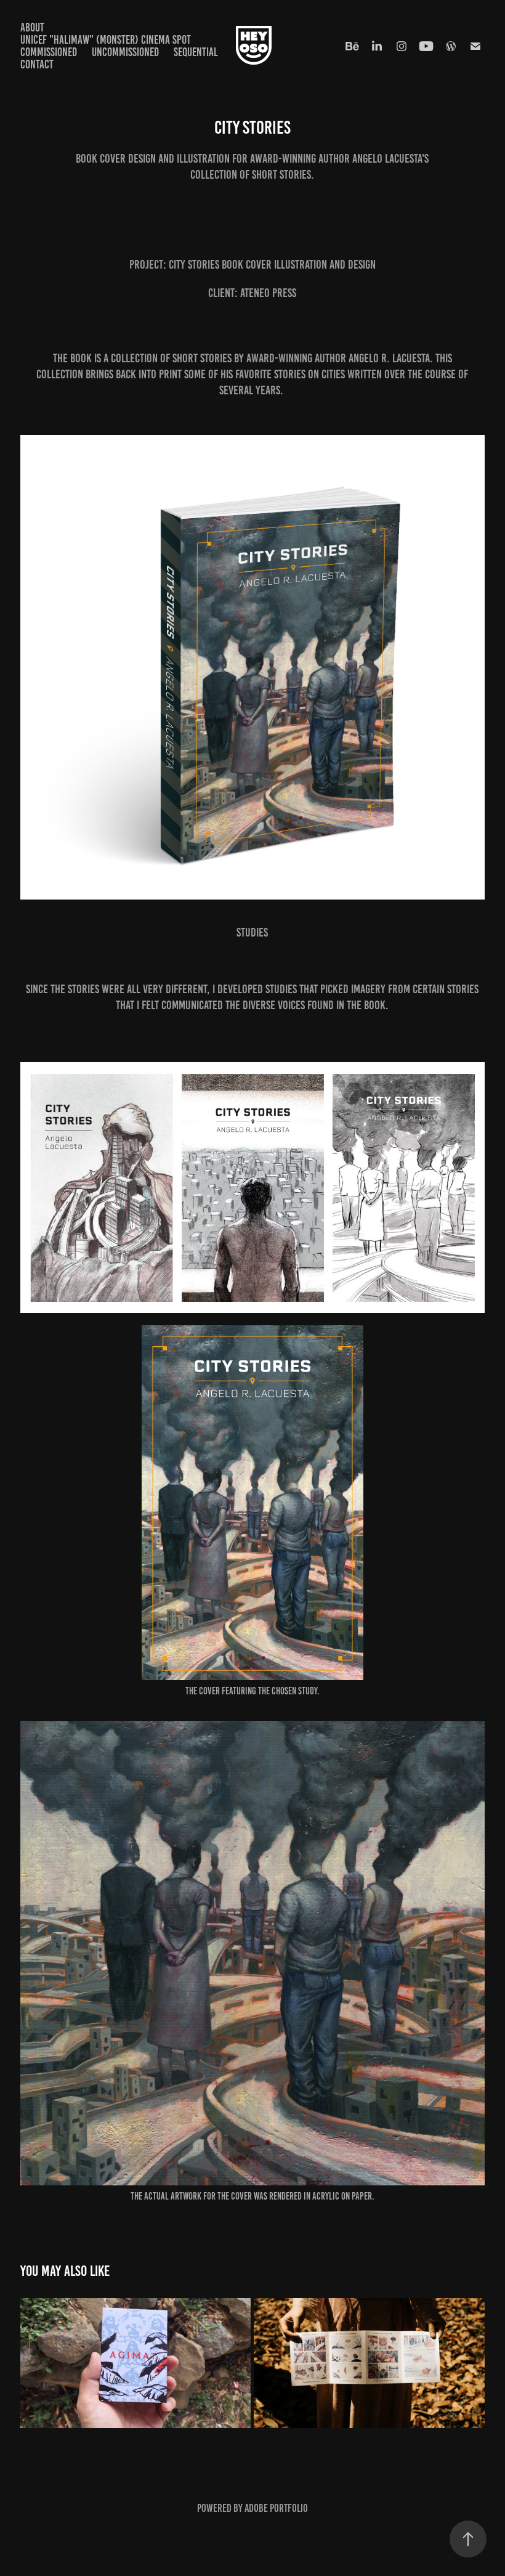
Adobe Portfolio (276, 2508)
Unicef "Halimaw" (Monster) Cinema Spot (106, 40)
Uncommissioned (125, 52)
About (32, 27)
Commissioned (49, 52)
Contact (37, 64)
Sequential (196, 52)
